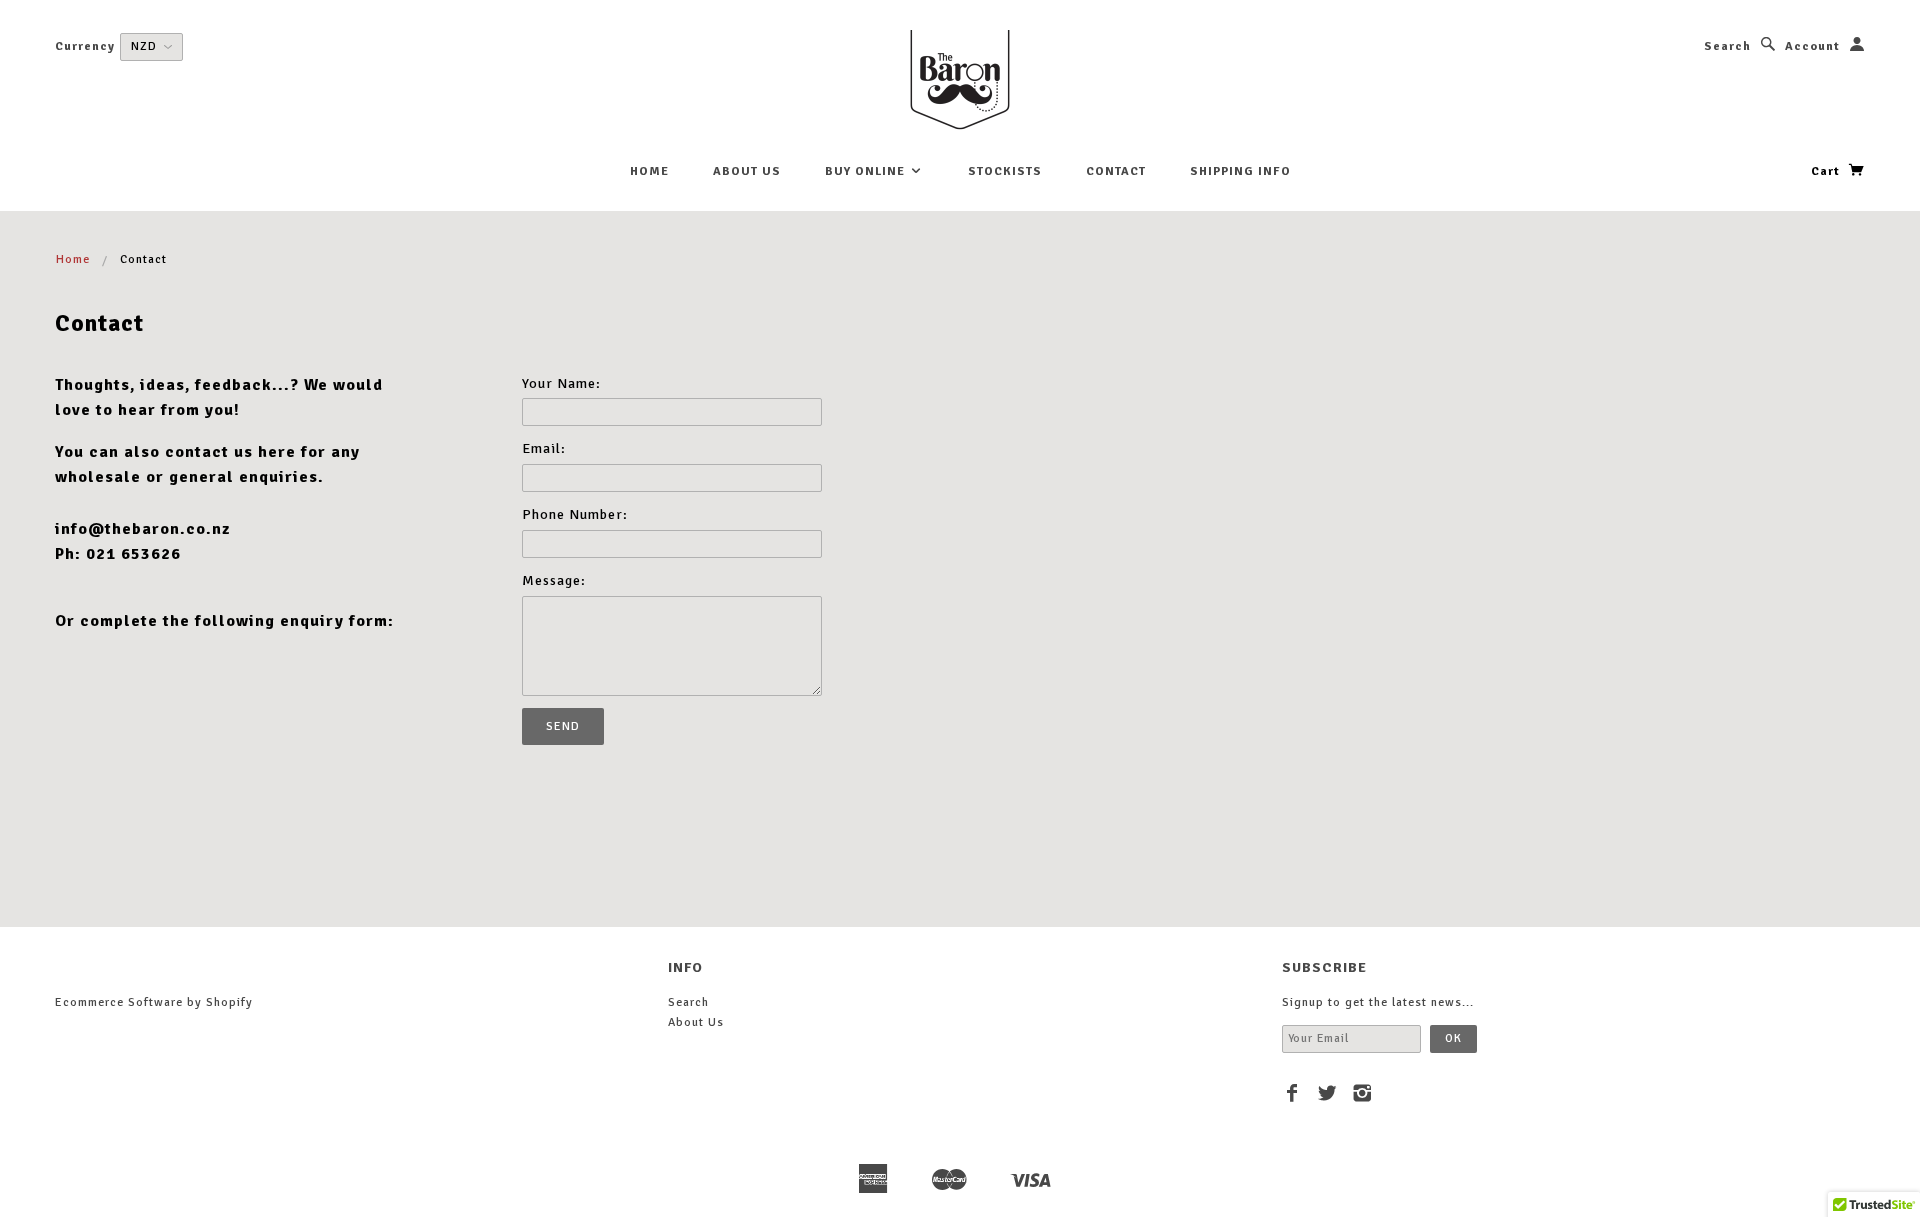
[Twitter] (1327, 1093)
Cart (1827, 171)
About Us (747, 171)
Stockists (1005, 171)
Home (649, 171)
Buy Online (867, 171)
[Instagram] (1362, 1093)
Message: (554, 580)
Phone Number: (575, 514)
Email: (544, 448)
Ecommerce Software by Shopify (154, 1002)
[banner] (960, 80)
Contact (1116, 171)
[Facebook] (1292, 1093)
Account (1812, 46)
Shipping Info (1240, 171)
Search (1727, 46)
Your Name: (561, 383)
